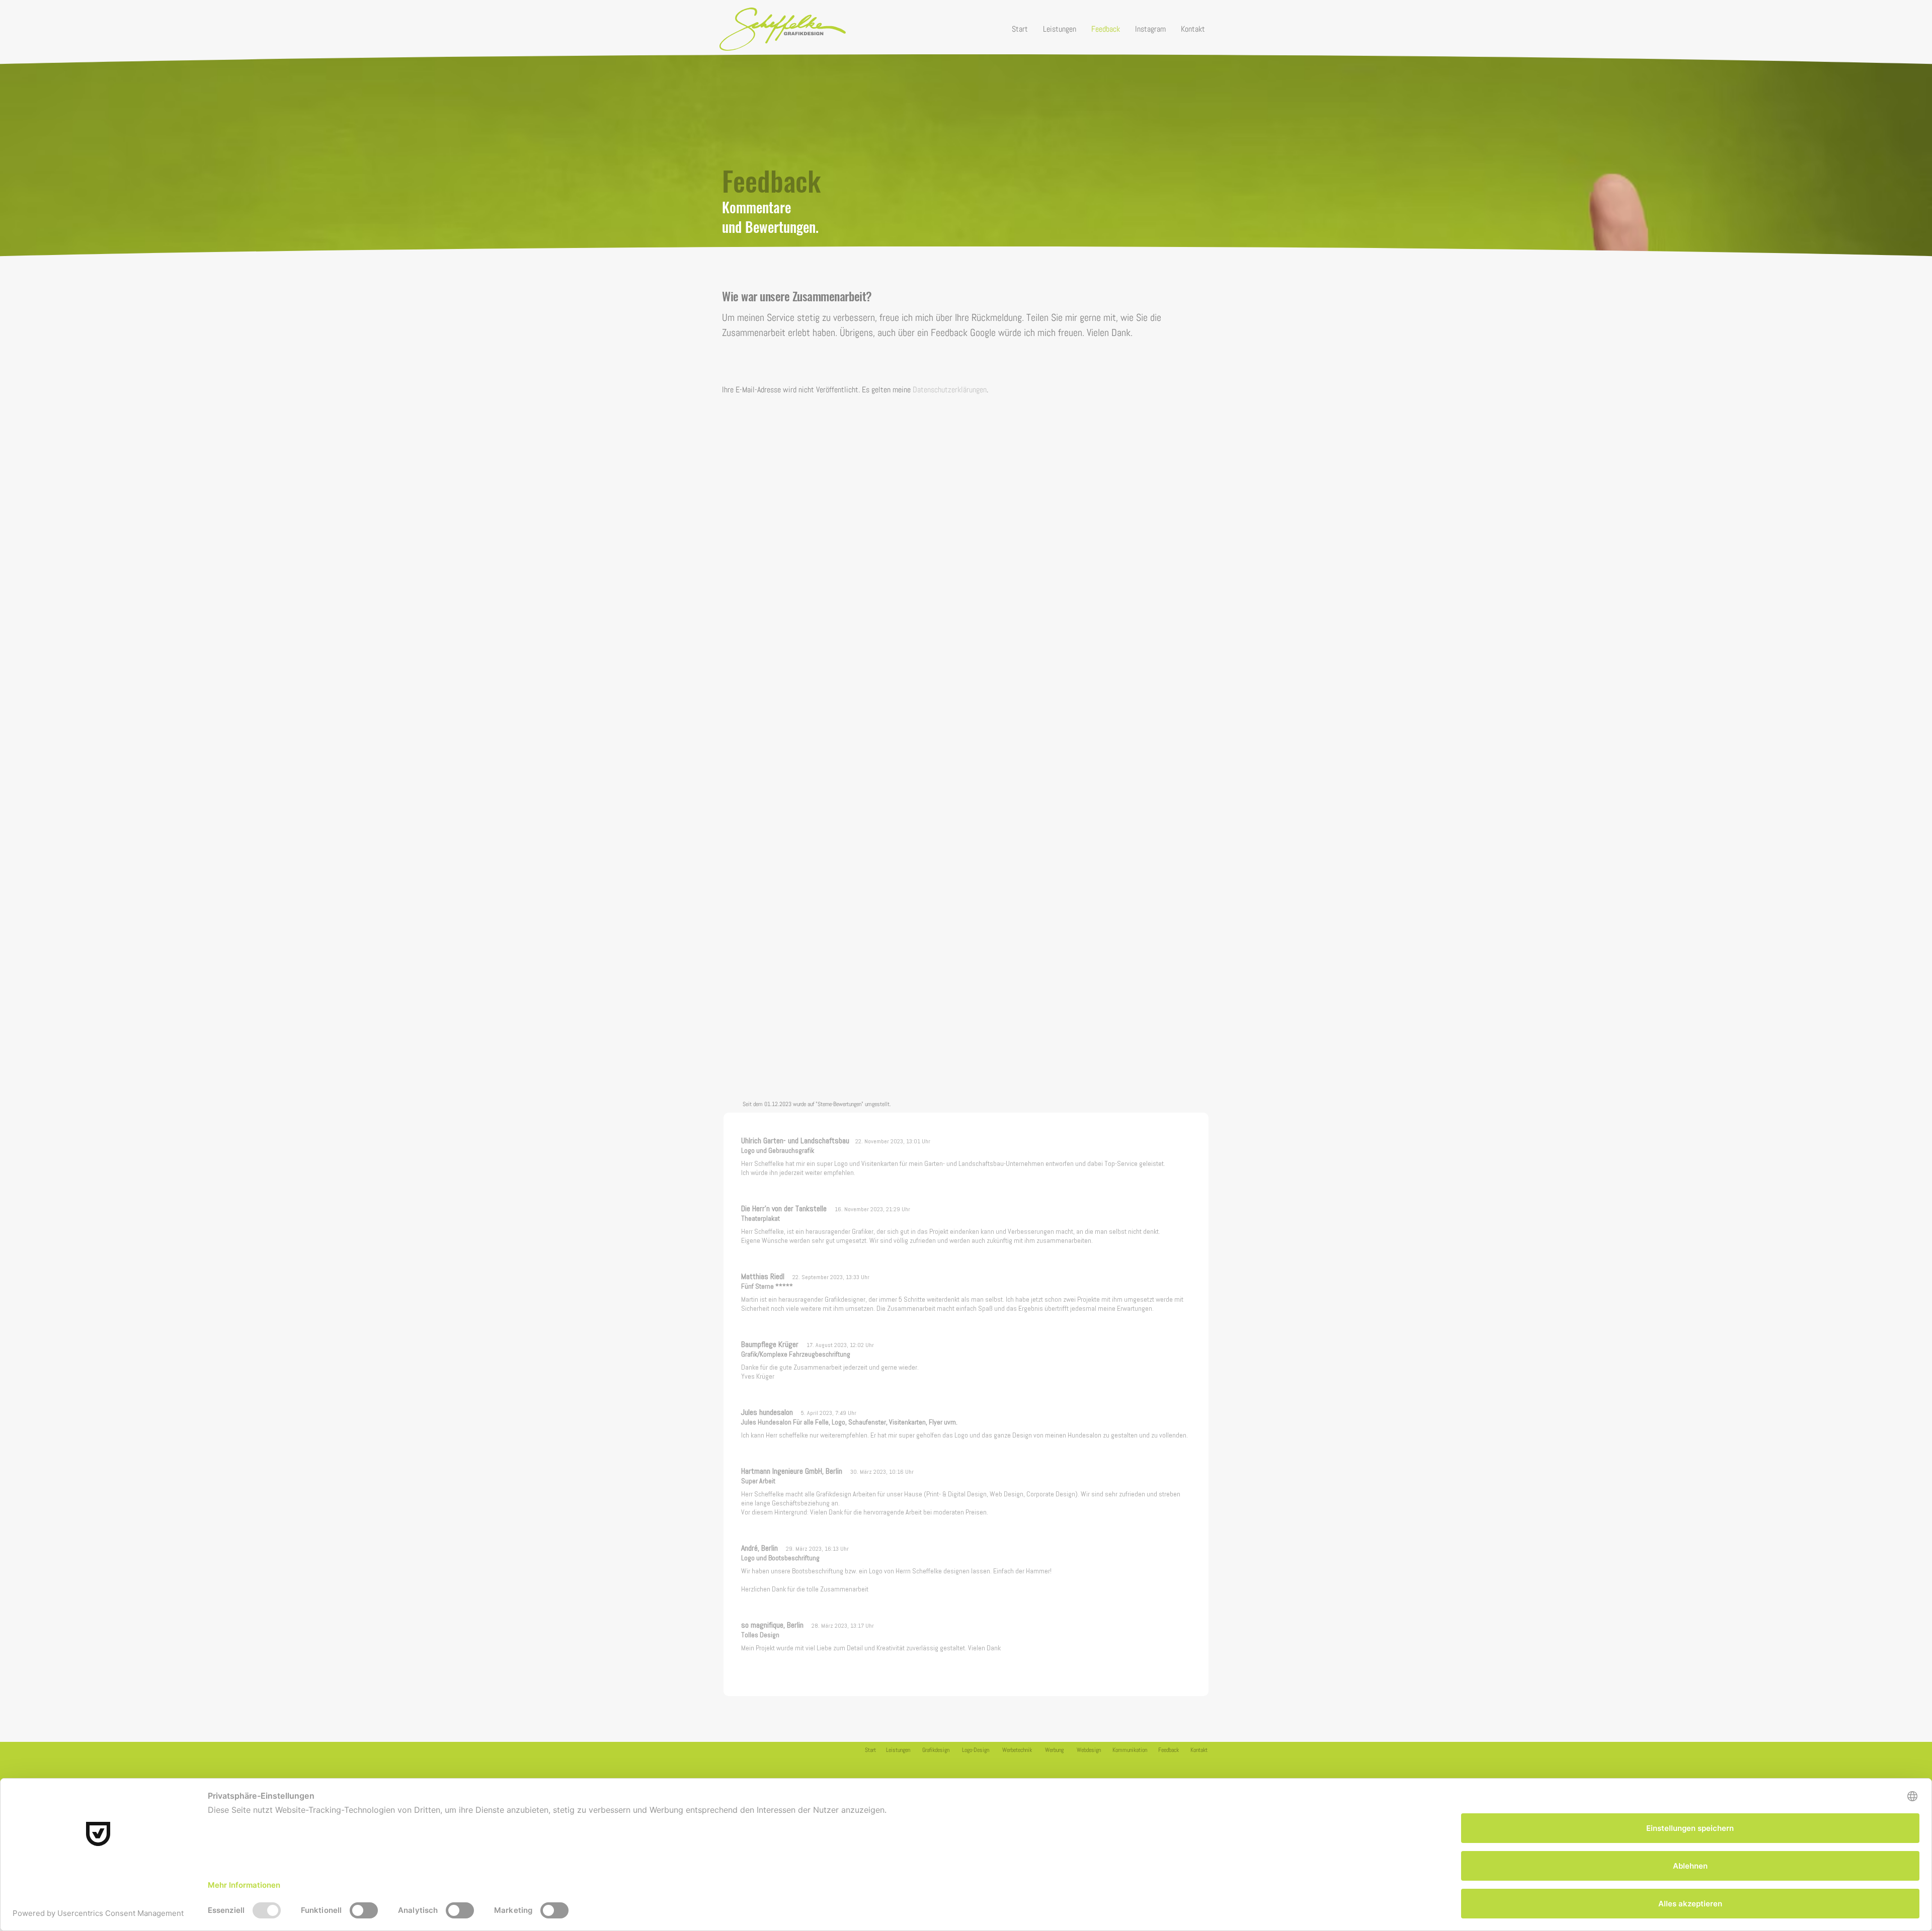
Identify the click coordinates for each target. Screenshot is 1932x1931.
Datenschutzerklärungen (950, 390)
